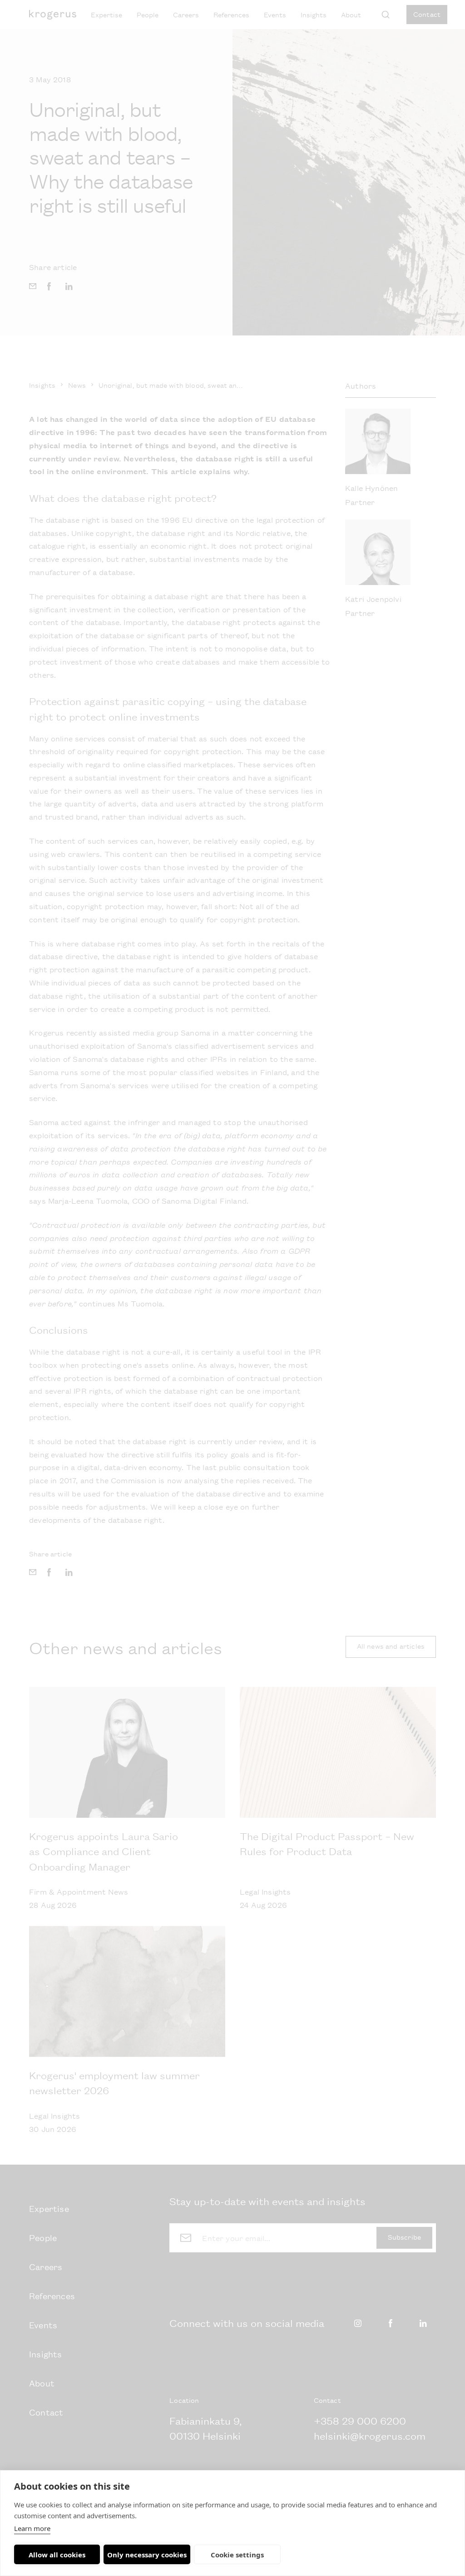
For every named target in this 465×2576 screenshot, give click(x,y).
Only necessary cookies (147, 2555)
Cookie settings (237, 2555)
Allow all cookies (57, 2555)
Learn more (32, 2528)
